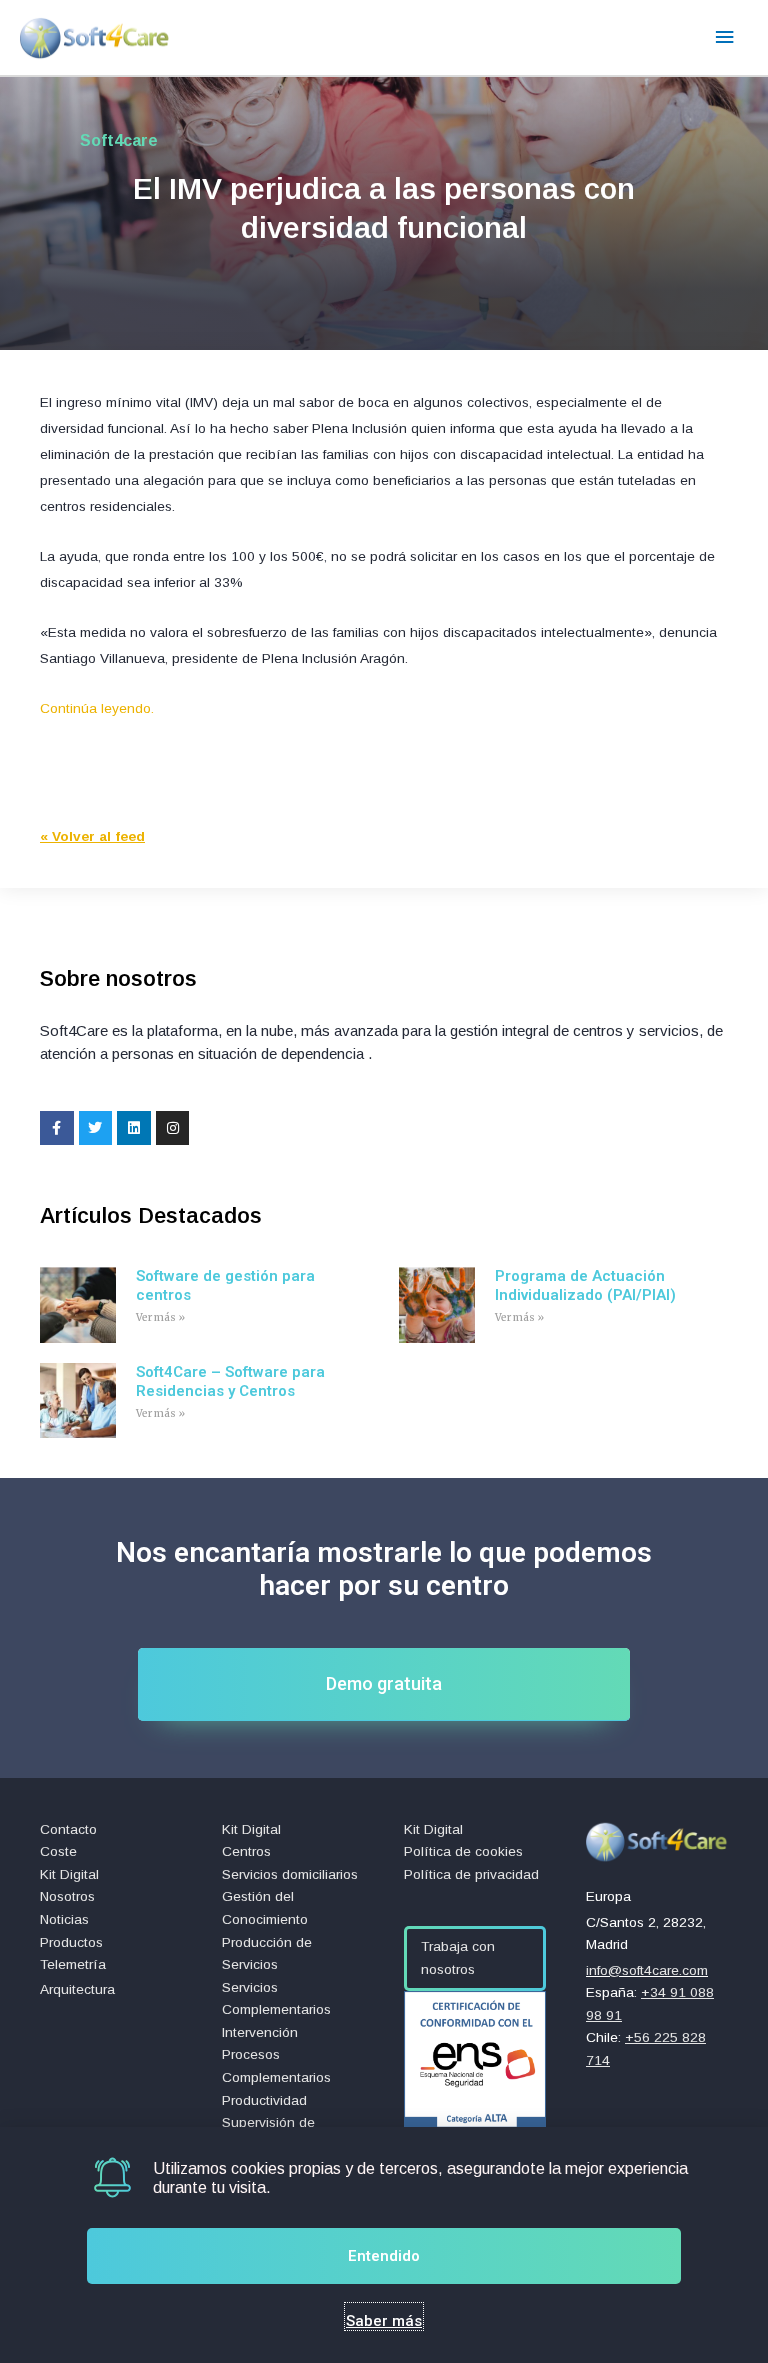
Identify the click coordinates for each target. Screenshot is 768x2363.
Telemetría (73, 1964)
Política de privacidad (471, 1874)
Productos (71, 1942)
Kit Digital (69, 1874)
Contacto (68, 1829)
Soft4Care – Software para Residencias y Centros (230, 1382)
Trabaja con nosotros (458, 1958)
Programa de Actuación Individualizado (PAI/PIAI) (585, 1286)
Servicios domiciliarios (290, 1874)
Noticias (64, 1919)
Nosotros (67, 1896)
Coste (58, 1851)
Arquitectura (77, 1989)
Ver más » (160, 1317)
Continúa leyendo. (97, 708)
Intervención (260, 2032)
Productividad (264, 2100)
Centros (246, 1851)
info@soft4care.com (647, 1970)
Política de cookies (463, 1851)
